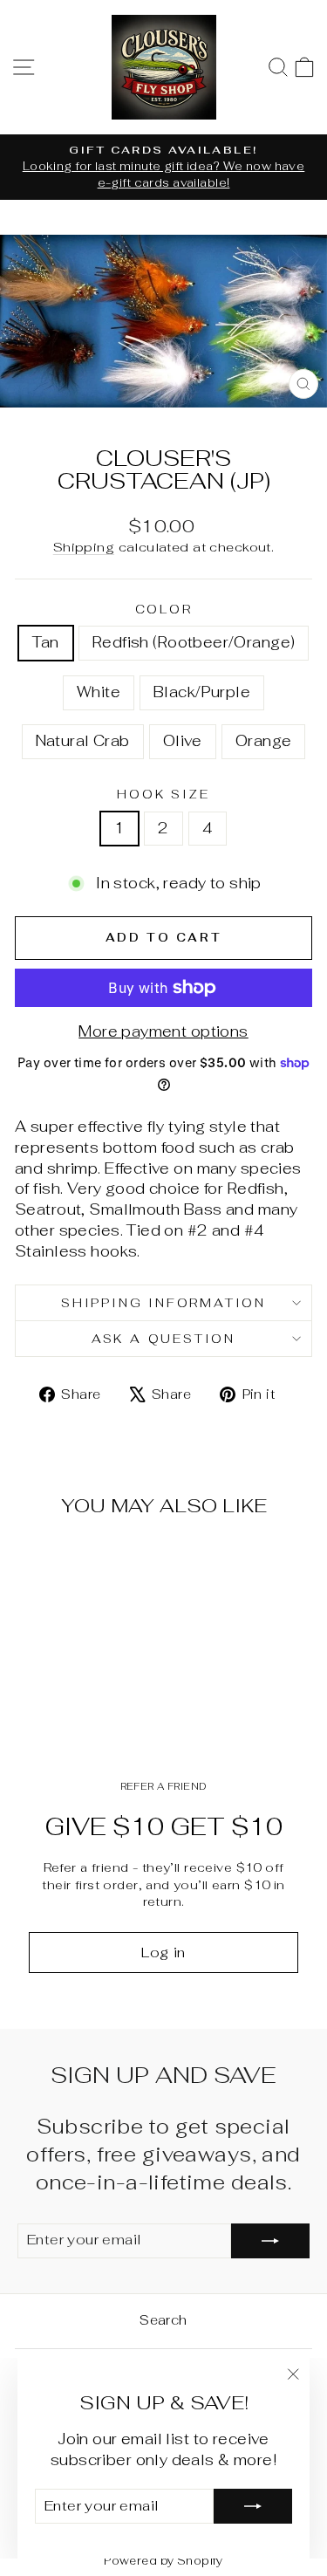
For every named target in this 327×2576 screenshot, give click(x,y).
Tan (46, 642)
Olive (183, 741)
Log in (163, 1953)
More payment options (163, 1031)
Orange (264, 741)
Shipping (84, 547)
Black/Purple (202, 692)
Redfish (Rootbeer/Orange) (194, 642)
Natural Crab (83, 741)
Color (164, 609)
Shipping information (163, 1303)
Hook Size (163, 794)
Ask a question (163, 1339)
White (99, 692)
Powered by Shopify (163, 2561)
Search (163, 2320)
